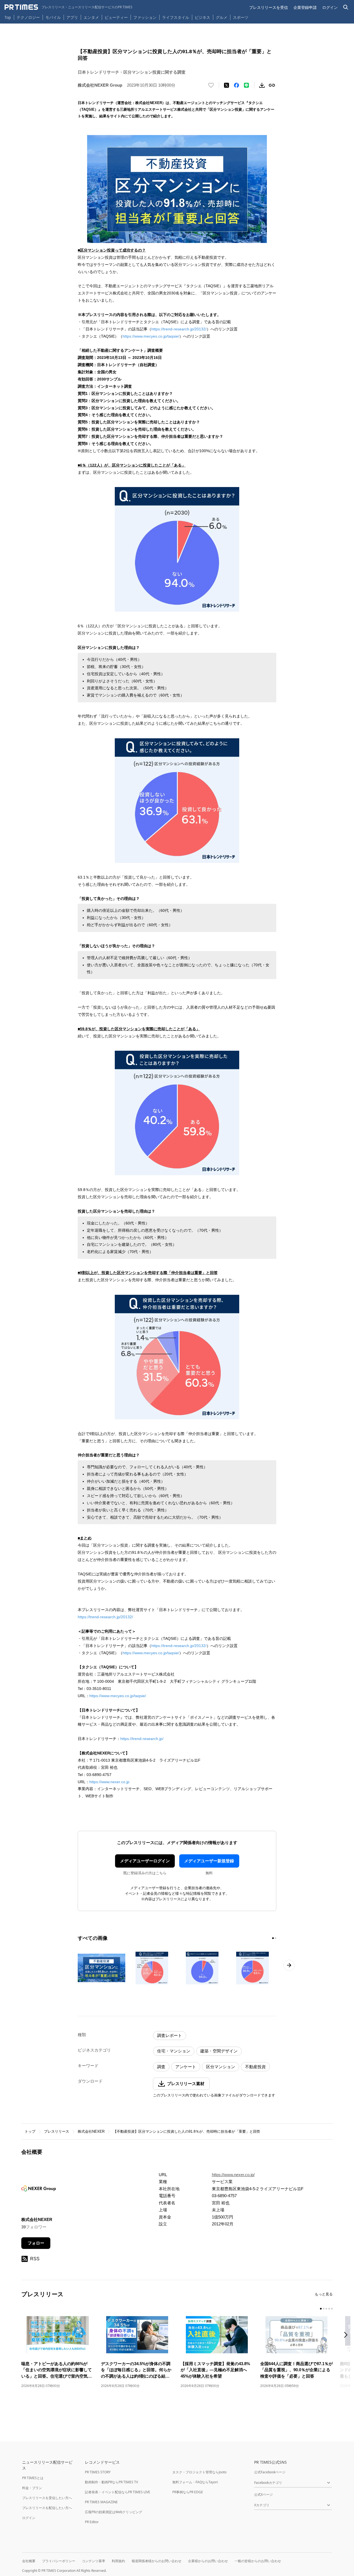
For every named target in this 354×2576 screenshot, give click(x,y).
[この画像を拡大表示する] (101, 1968)
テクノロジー (28, 17)
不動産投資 (255, 2067)
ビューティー (116, 17)
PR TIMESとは (33, 2478)
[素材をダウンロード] (262, 85)
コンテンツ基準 (93, 2561)
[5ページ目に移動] (332, 2309)
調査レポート (170, 2035)
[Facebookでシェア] (236, 85)
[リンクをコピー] (272, 85)
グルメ (222, 17)
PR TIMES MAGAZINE (101, 2502)
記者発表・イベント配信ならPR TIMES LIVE (118, 2492)
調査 (161, 2067)
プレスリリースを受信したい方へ (47, 2498)
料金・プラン (32, 2488)
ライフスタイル (176, 17)
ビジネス (202, 17)
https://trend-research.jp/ (142, 1739)
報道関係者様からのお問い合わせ (157, 2561)
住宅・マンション (174, 2051)
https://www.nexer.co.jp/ (233, 2175)
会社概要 (29, 2561)
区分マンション (221, 2067)
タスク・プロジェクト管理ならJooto (199, 2472)
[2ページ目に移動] (275, 1938)
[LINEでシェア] (246, 85)
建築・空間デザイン (219, 2051)
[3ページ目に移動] (326, 2309)
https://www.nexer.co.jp (109, 1782)
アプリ (72, 17)
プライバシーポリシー (59, 2561)
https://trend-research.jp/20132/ (179, 329)
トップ (30, 2131)
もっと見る (324, 2294)
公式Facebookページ (270, 2472)
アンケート (186, 2067)
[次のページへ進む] (289, 1965)
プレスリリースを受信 (269, 7)
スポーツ (241, 17)
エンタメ (91, 17)
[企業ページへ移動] (39, 2190)
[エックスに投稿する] (227, 85)
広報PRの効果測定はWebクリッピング (114, 2512)
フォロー (36, 2243)
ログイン (330, 7)
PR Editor (92, 2522)
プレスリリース (57, 2131)
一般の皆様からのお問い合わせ (258, 2561)
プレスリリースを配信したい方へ (47, 2508)
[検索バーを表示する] (346, 7)
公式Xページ (263, 2495)
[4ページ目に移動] (329, 2309)
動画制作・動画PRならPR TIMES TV (111, 2482)
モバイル (53, 17)
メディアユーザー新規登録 (209, 1861)
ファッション (145, 17)
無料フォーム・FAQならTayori (195, 2482)
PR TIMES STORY (98, 2472)
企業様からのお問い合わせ (208, 2561)
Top (8, 17)
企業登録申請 (305, 7)
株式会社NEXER (91, 2131)
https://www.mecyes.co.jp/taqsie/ (151, 336)
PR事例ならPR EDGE (188, 2492)
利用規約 (118, 2561)
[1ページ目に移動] (273, 1938)
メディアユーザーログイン (145, 1861)
